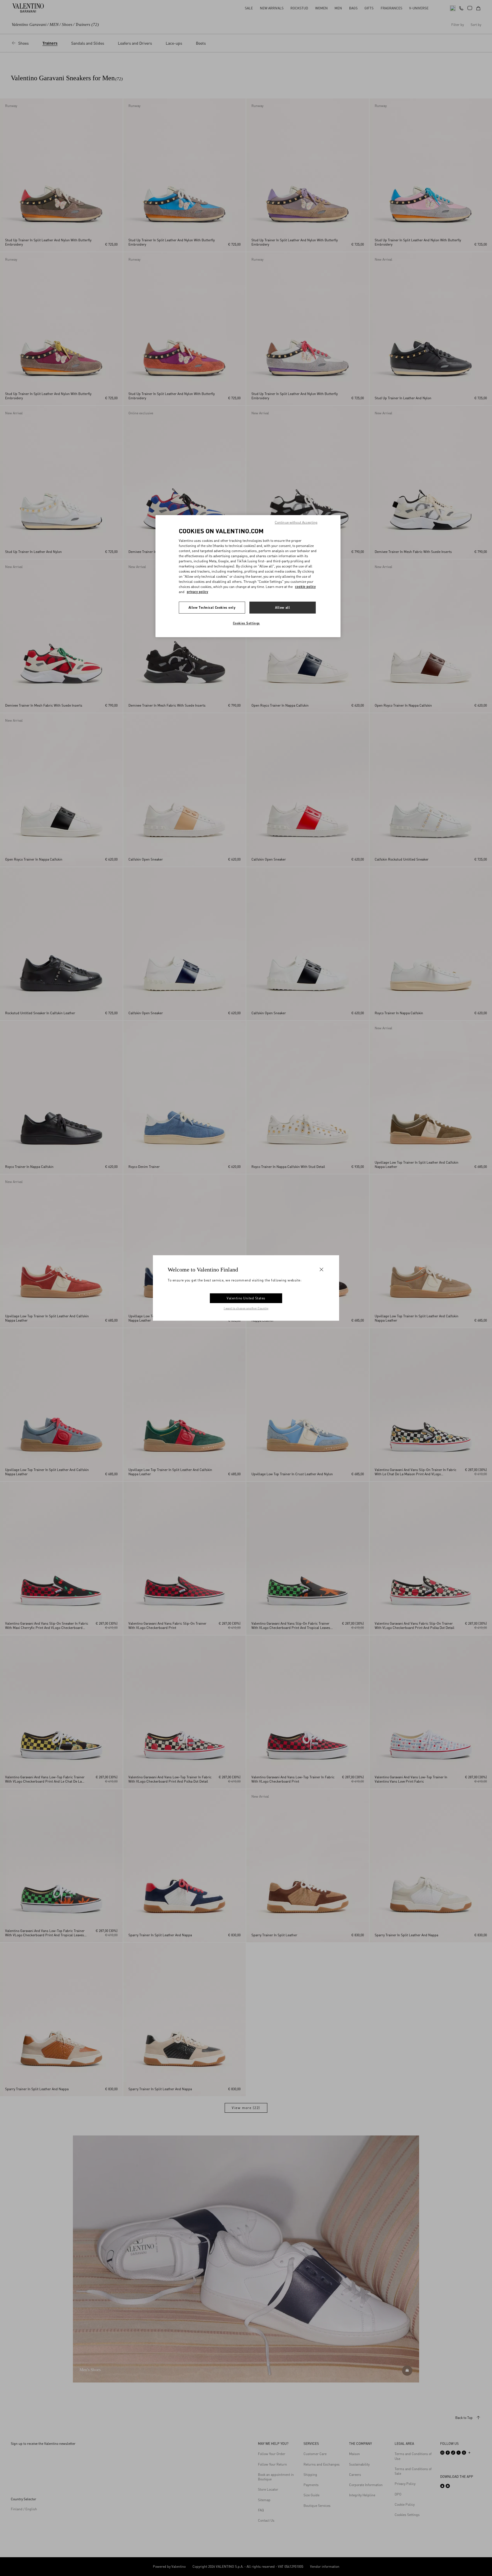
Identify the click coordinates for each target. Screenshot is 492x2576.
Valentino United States (246, 1298)
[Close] (321, 1270)
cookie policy (305, 587)
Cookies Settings (246, 623)
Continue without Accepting (296, 522)
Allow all (282, 607)
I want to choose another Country (246, 1308)
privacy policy (197, 592)
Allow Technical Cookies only (212, 607)
